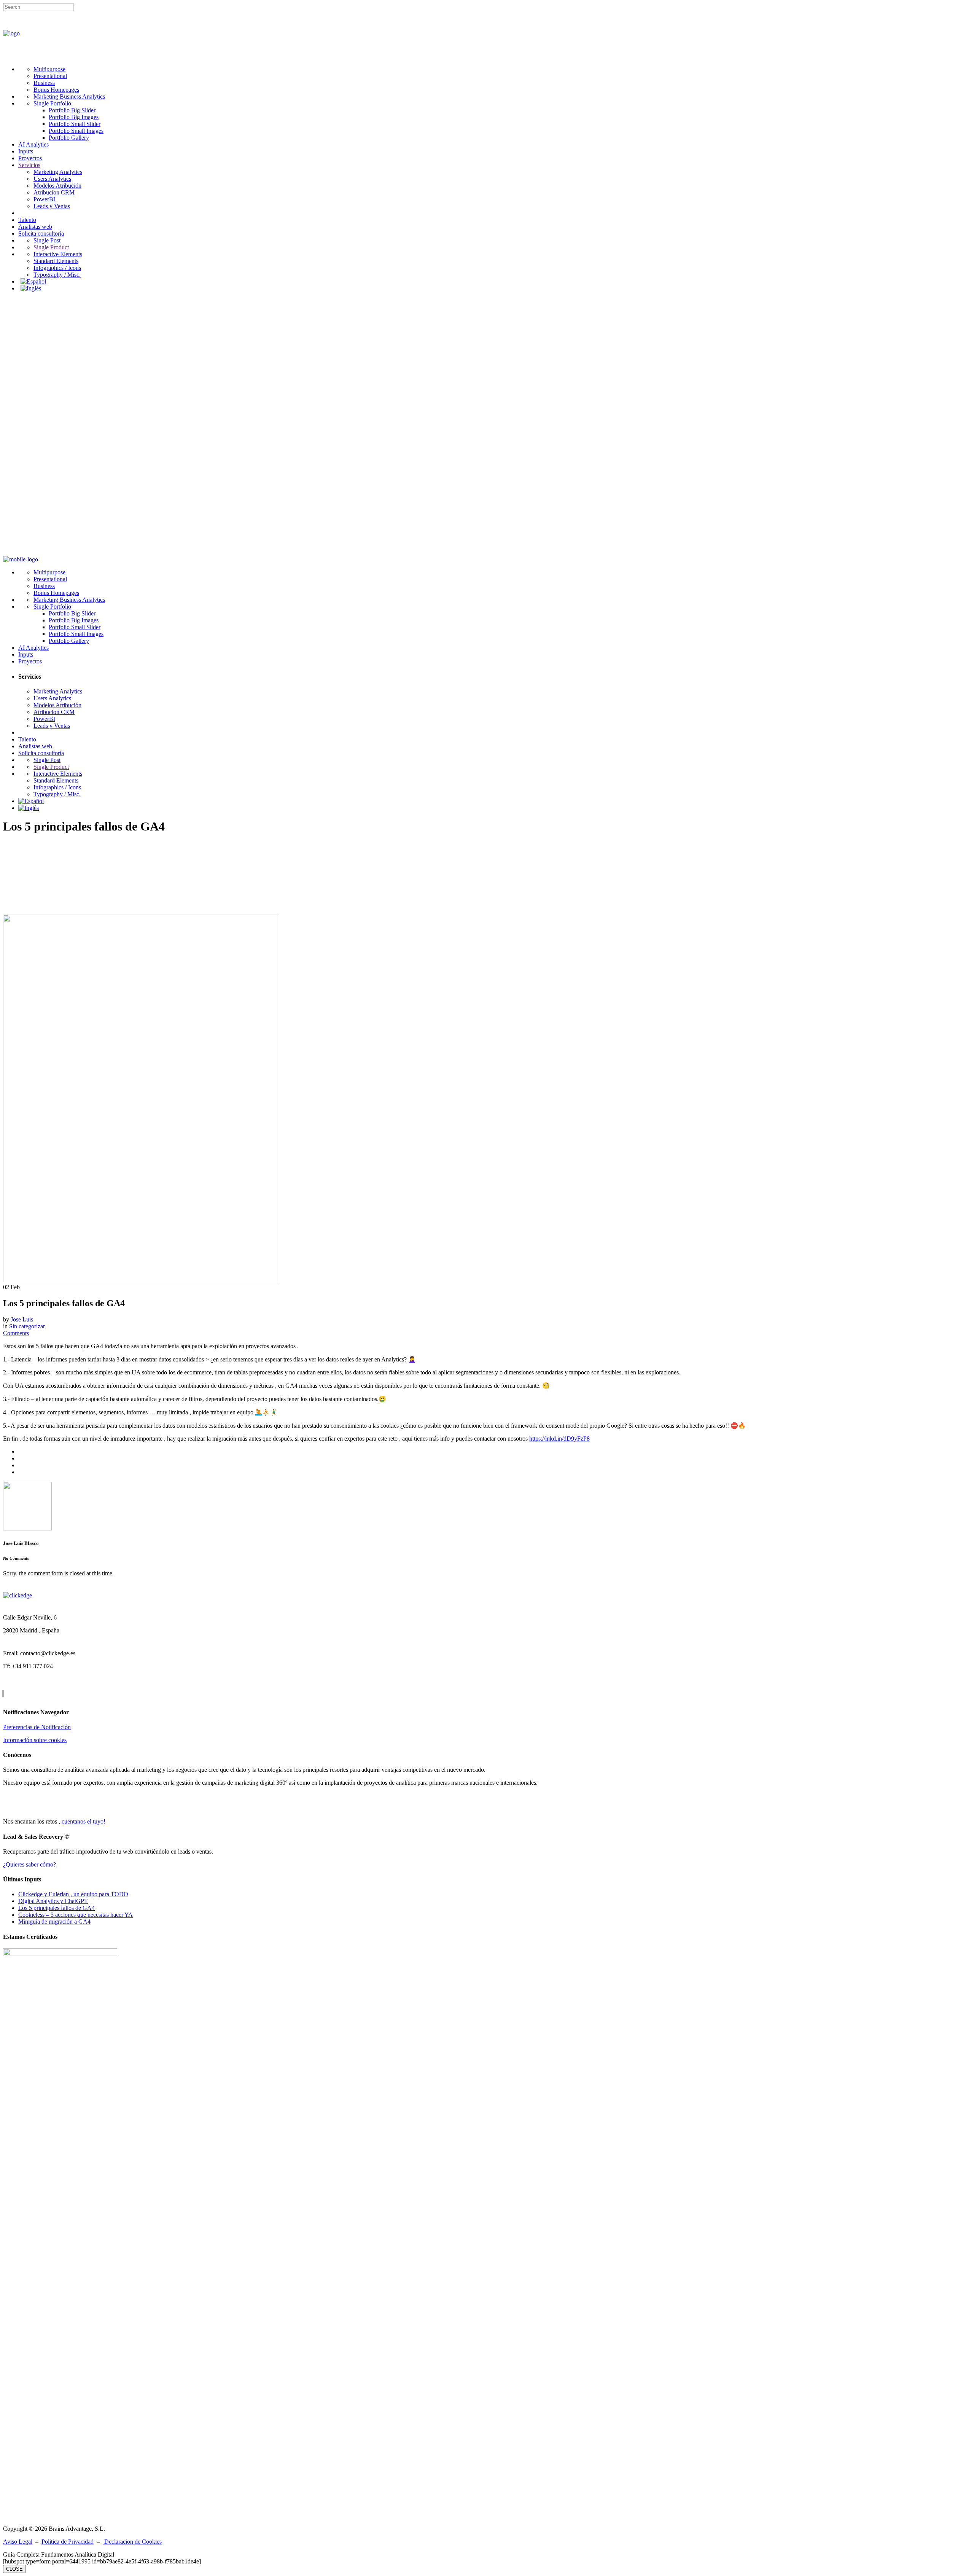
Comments (16, 1333)
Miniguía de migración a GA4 (54, 1922)
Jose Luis (22, 1319)
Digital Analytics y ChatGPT (53, 1901)
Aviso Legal (18, 2542)
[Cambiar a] (33, 281)
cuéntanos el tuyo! (84, 1821)
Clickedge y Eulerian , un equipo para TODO (73, 1894)
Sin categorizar (27, 1326)
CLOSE (14, 2569)
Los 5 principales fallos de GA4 (56, 1908)
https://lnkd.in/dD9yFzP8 (559, 1439)
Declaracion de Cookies (132, 2542)
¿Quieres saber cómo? (29, 1864)
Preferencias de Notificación (37, 1727)
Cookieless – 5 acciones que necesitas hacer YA (76, 1915)
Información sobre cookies (35, 1740)
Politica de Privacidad (68, 2542)
